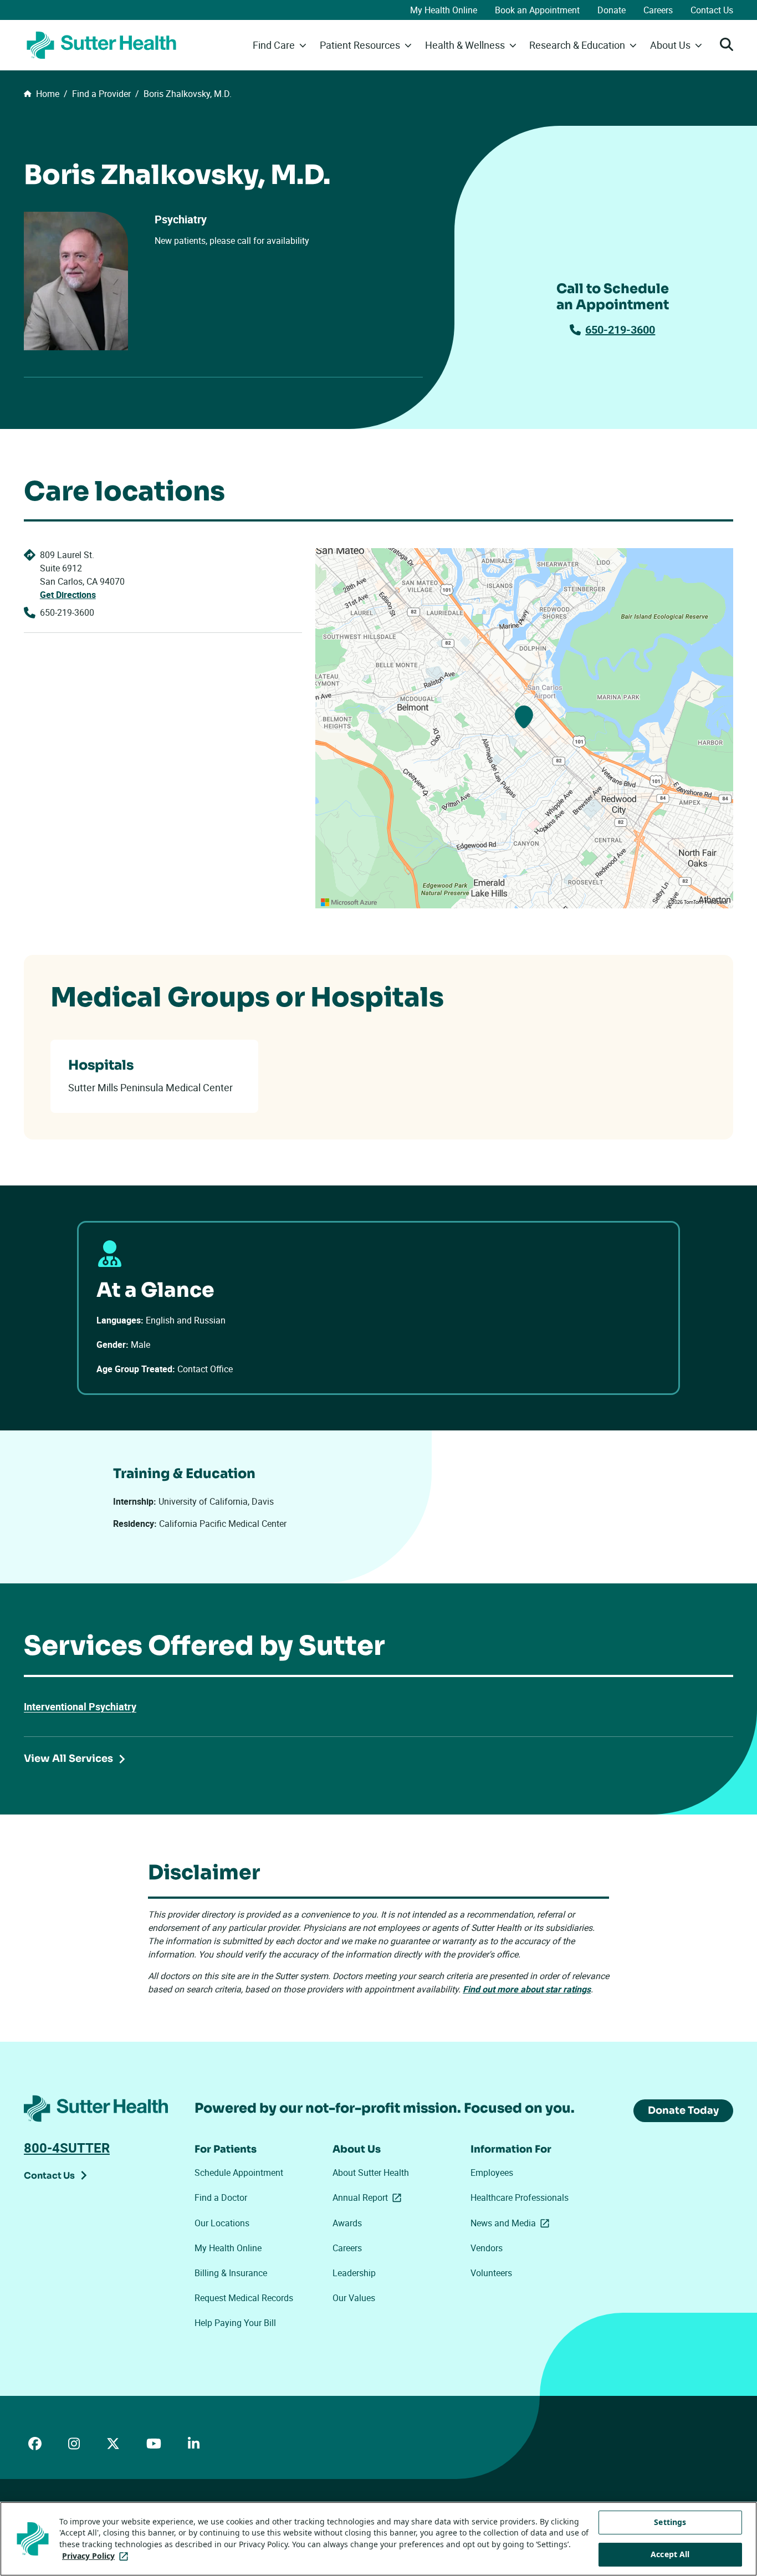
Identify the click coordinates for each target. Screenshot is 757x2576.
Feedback (716, 902)
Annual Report (369, 2197)
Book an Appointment (537, 10)
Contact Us (712, 10)
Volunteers (491, 2273)
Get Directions (68, 595)
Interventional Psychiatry (80, 1706)
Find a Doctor (221, 2197)
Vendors (487, 2248)
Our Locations (222, 2223)
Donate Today (683, 2110)
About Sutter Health (371, 2173)
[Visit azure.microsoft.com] (349, 902)
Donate (612, 10)
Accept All (670, 2555)
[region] (524, 728)
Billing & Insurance (231, 2273)
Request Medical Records (244, 2298)
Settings (670, 2522)
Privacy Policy (97, 2556)
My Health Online (444, 10)
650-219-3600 (620, 329)
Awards (347, 2223)
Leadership (354, 2273)
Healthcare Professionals (520, 2197)
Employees (492, 2173)
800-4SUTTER (67, 2148)
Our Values (354, 2298)
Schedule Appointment (239, 2173)
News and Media (512, 2223)
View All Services (68, 1759)
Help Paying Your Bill (235, 2323)
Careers (658, 10)
